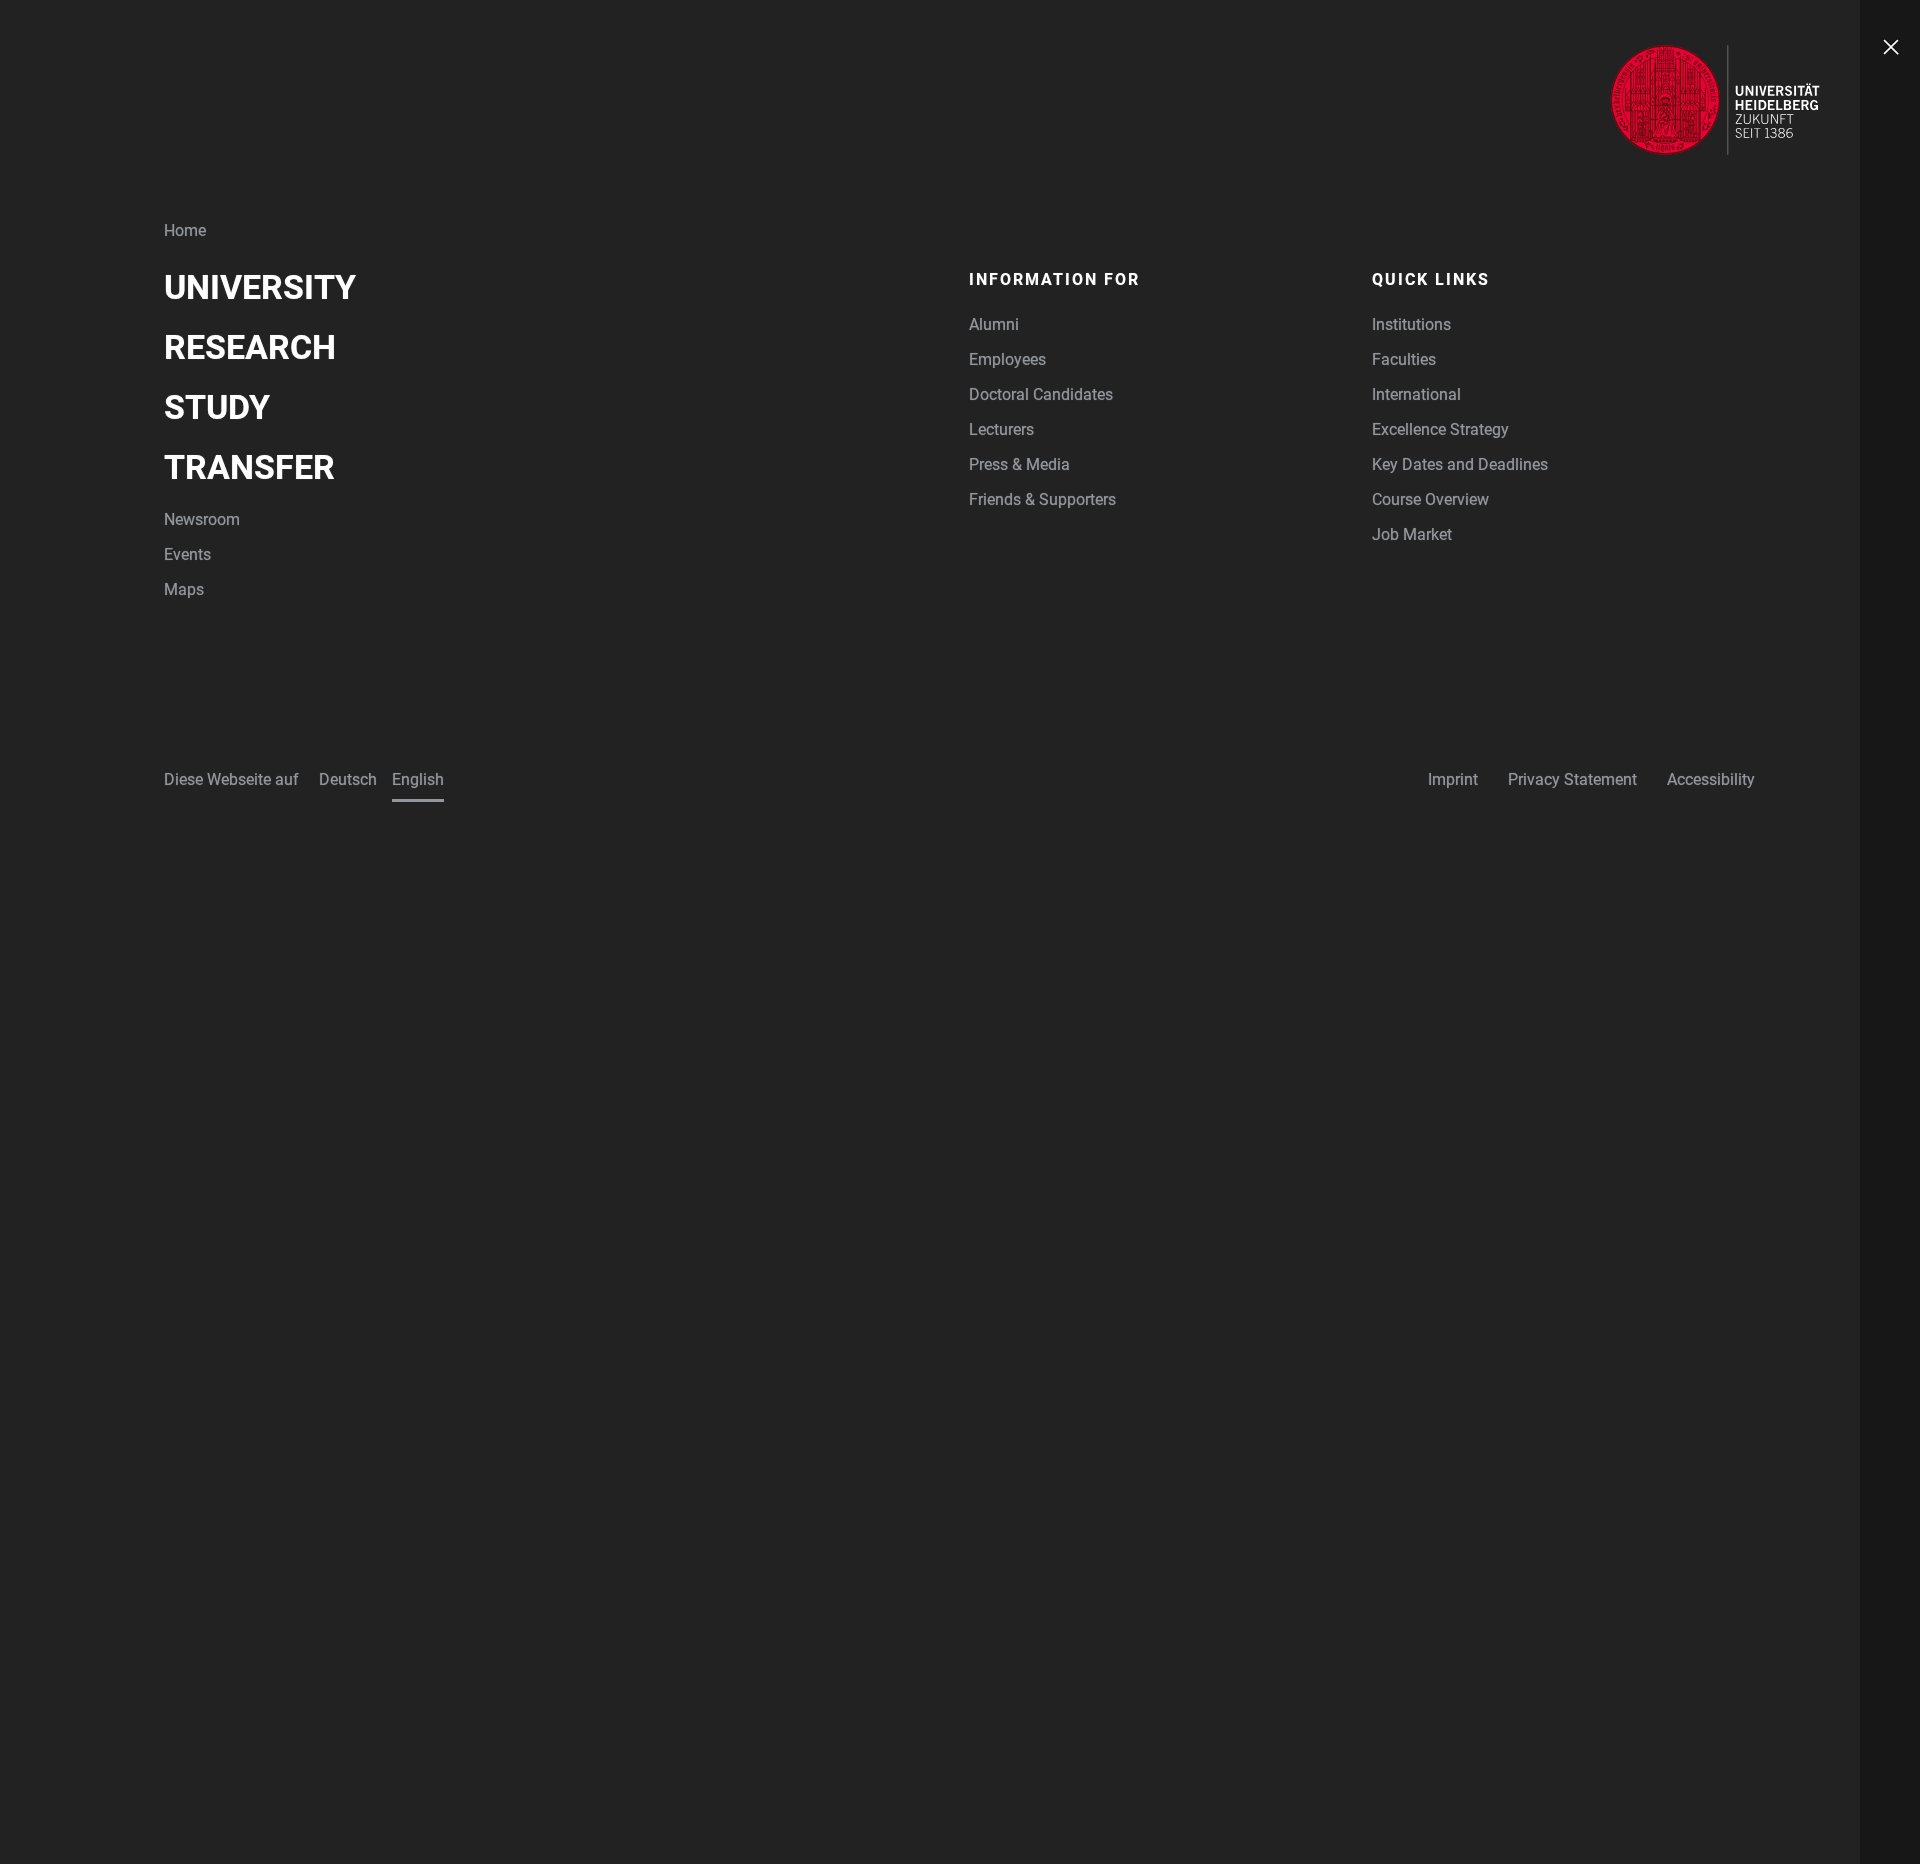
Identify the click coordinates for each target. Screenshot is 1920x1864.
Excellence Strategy (1440, 429)
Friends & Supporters (1042, 499)
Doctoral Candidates (1041, 394)
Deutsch (348, 779)
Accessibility (1711, 779)
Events (187, 554)
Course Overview (1430, 499)
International (1416, 394)
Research (250, 347)
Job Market (1412, 534)
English (418, 779)
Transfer (249, 467)
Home (185, 230)
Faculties (1404, 359)
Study (217, 407)
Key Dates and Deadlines (1460, 464)
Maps (184, 589)
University (260, 287)
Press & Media (1019, 464)
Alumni (994, 324)
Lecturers (1001, 429)
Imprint (1453, 779)
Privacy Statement (1572, 779)
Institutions (1411, 324)
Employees (1007, 359)
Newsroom (202, 519)
